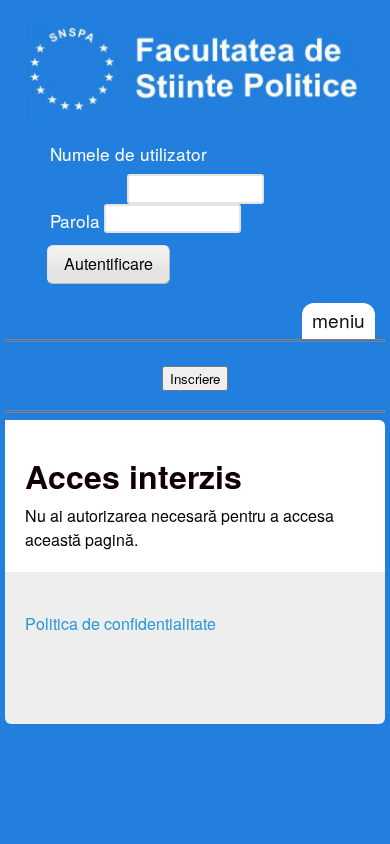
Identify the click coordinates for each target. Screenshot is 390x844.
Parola (75, 220)
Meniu (338, 319)
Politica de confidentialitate (120, 623)
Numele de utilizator (128, 153)
